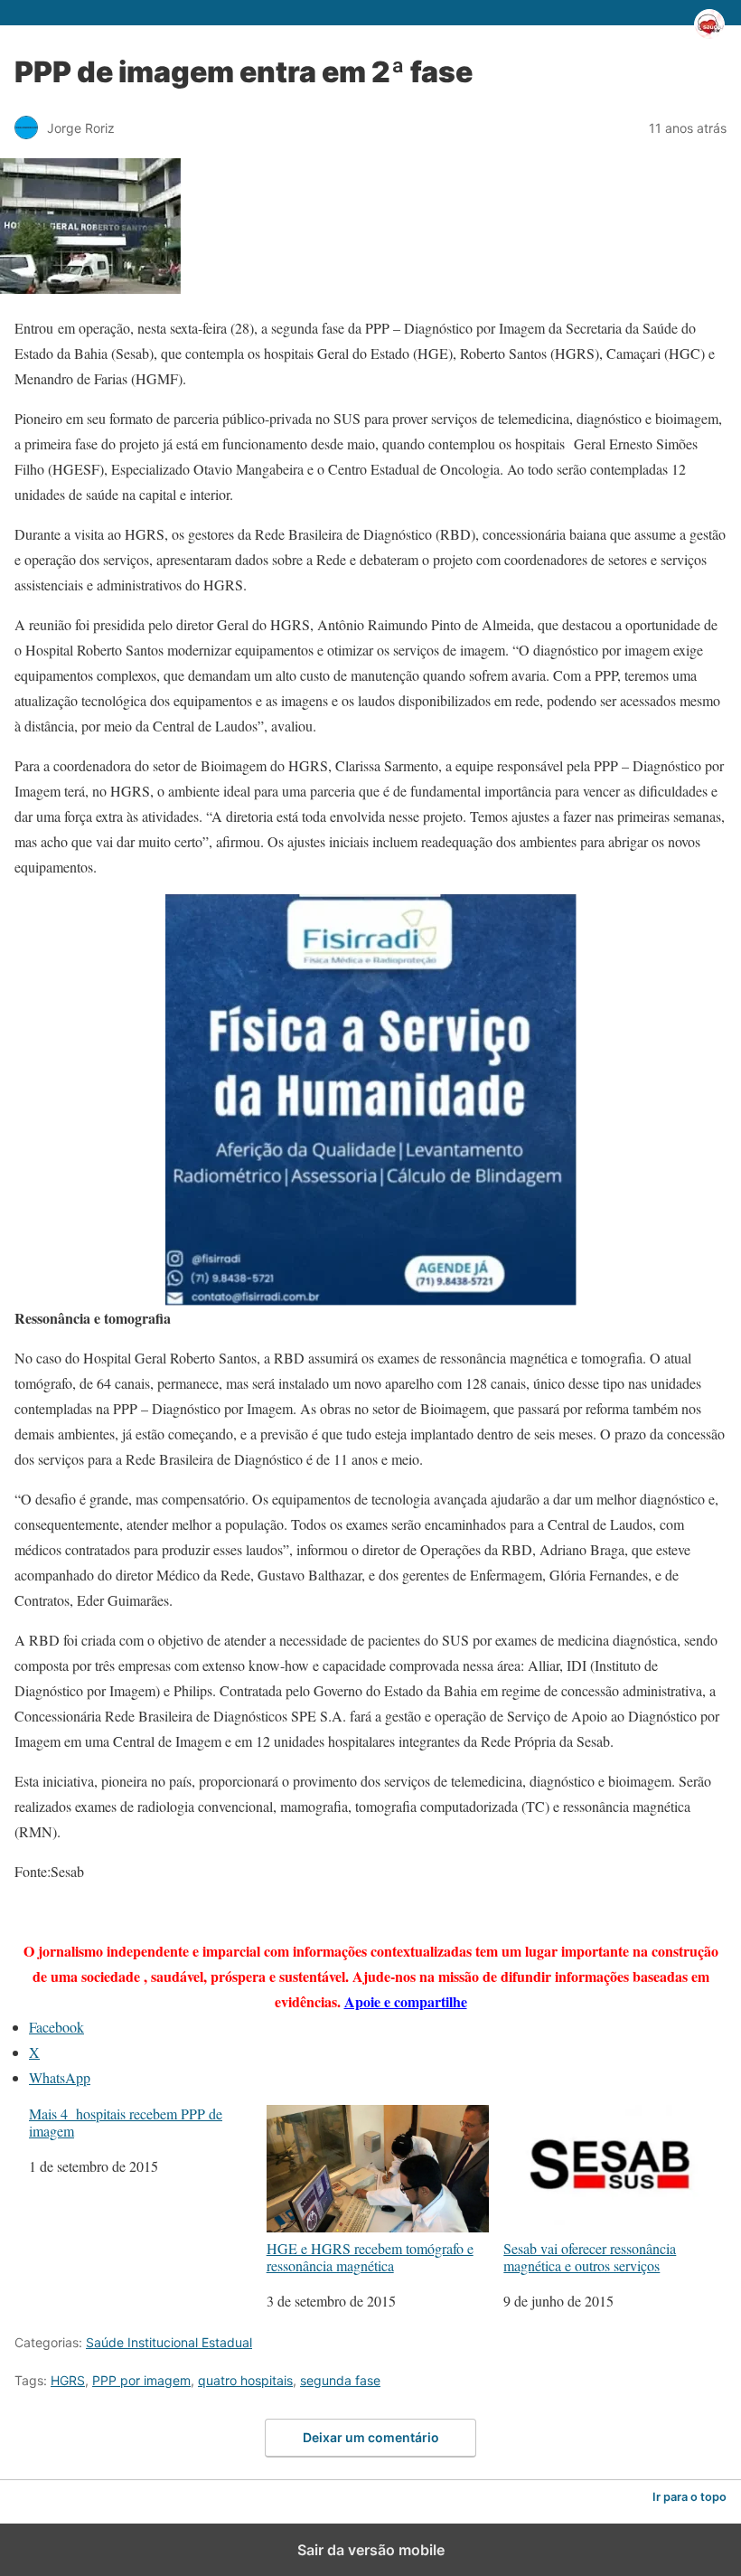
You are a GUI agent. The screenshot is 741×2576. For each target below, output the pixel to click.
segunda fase (340, 2380)
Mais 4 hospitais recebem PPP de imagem (126, 2122)
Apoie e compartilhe (406, 2001)
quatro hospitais (245, 2380)
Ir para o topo (689, 2497)
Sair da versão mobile (371, 2550)
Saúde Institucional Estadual (169, 2342)
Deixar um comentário (371, 2437)
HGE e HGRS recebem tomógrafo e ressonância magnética (370, 2256)
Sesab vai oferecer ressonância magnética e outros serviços (590, 2256)
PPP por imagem (141, 2380)
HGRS (68, 2380)
